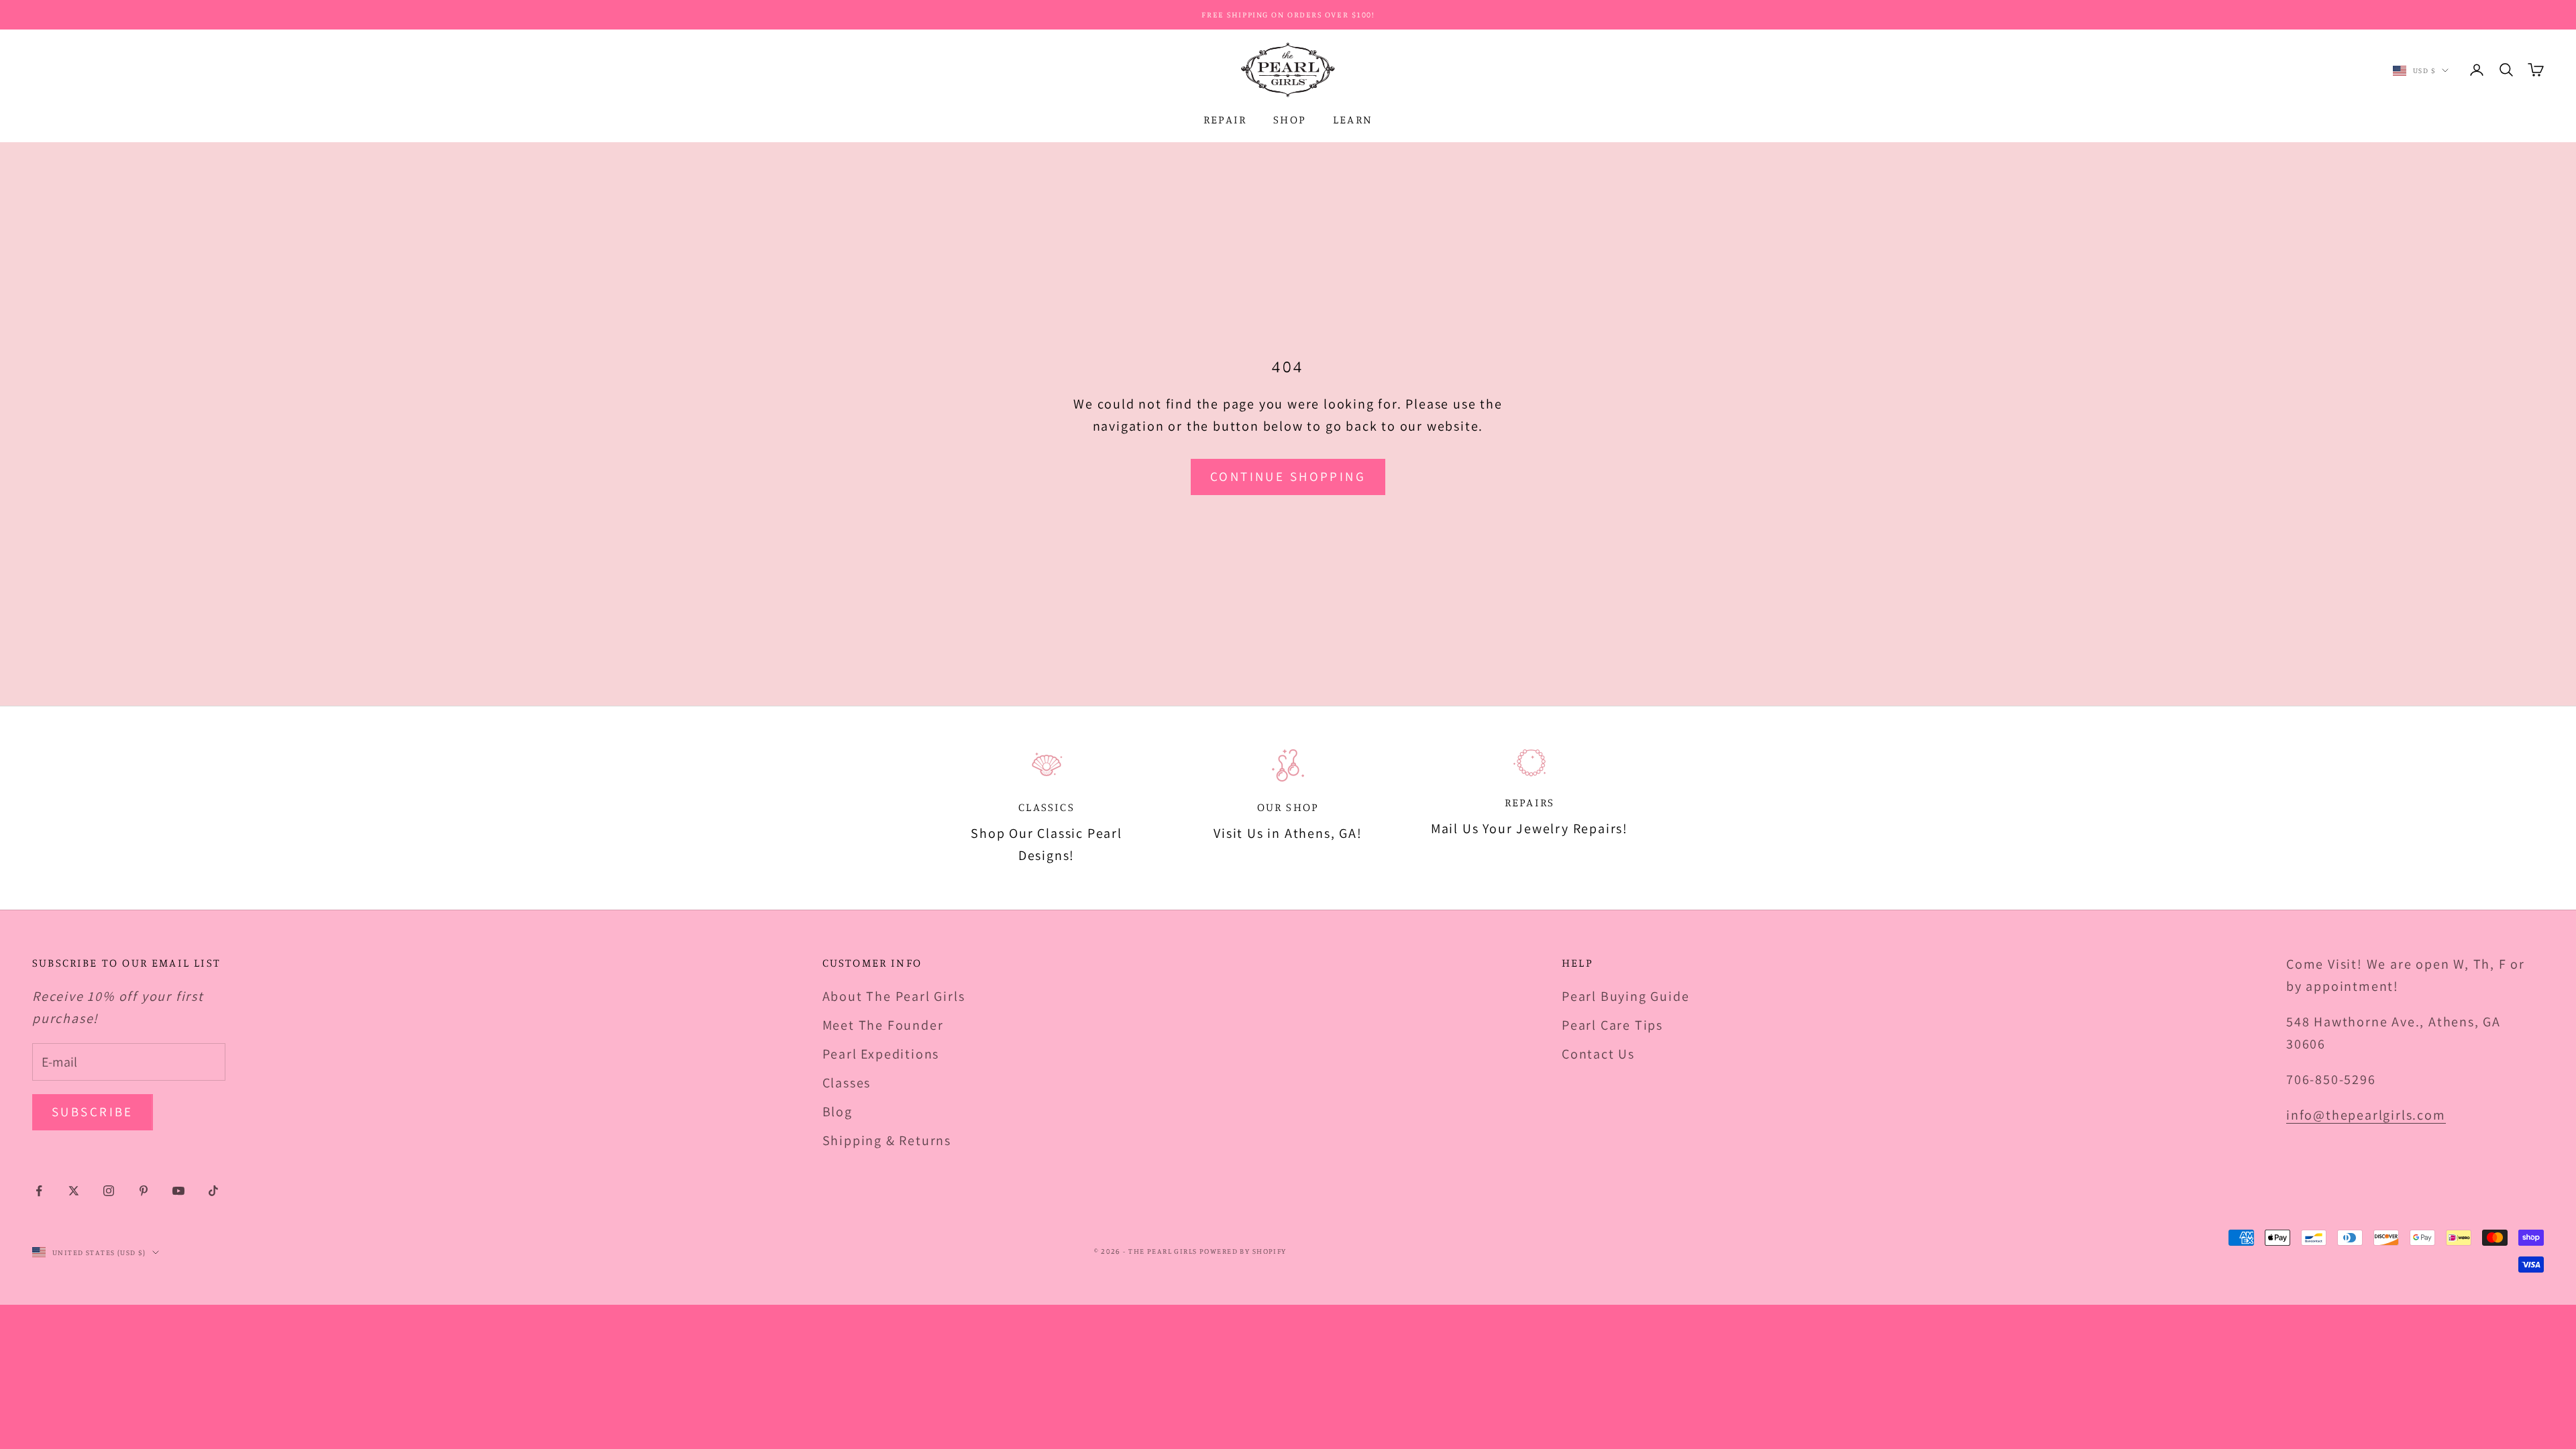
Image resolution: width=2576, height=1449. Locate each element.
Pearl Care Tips (1612, 1025)
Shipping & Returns (887, 1140)
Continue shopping (1288, 476)
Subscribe (93, 1112)
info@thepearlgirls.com (2366, 1115)
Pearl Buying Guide (1625, 996)
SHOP (1290, 119)
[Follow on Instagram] (109, 1191)
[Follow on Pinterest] (144, 1191)
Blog (838, 1112)
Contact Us (1598, 1054)
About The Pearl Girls (894, 996)
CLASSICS (1046, 807)
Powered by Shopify (1243, 1251)
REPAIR (1225, 119)
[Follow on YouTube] (178, 1191)
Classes (847, 1083)
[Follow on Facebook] (39, 1191)
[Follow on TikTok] (213, 1191)
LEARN (1353, 119)
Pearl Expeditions (881, 1054)
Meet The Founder (883, 1025)
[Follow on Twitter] (74, 1191)
